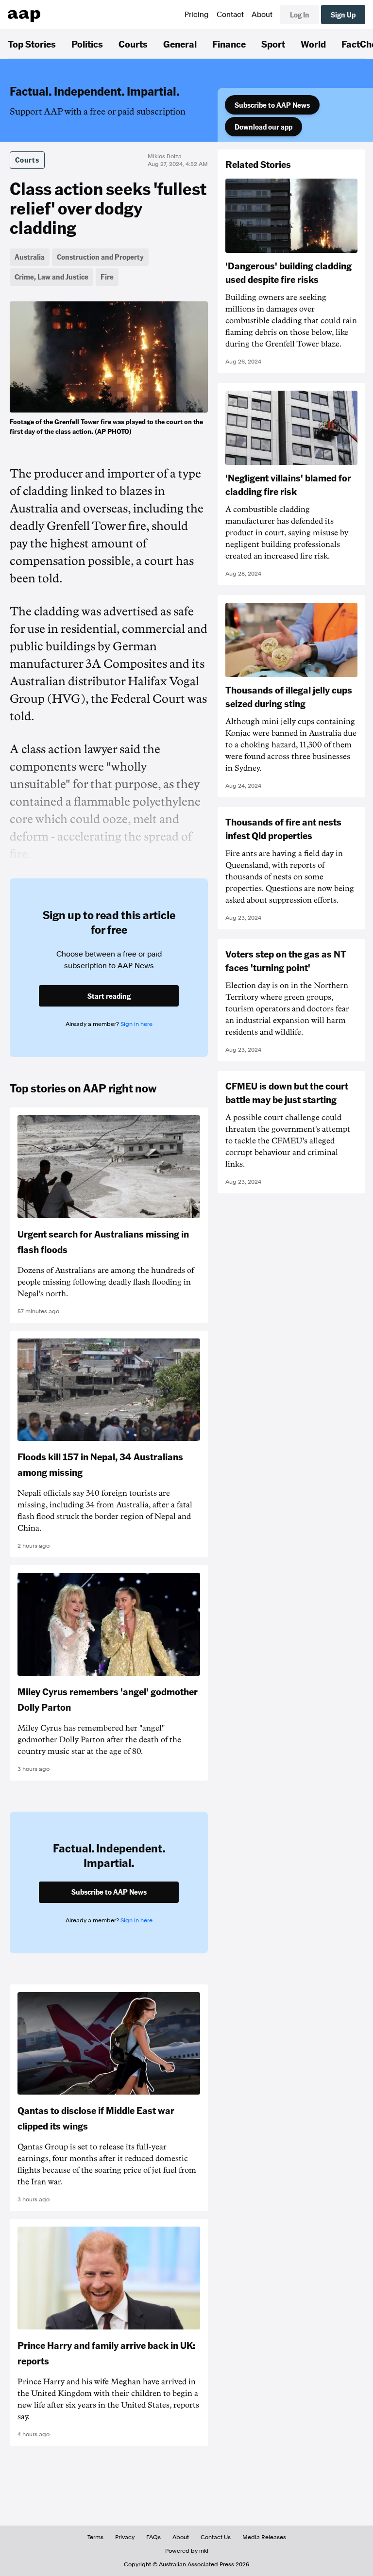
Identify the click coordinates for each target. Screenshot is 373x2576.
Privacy (125, 2537)
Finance (229, 44)
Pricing (197, 15)
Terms (95, 2537)
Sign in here (136, 1024)
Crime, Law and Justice (51, 277)
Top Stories (32, 44)
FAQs (153, 2537)
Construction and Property (100, 257)
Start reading (109, 996)
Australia (30, 257)
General (180, 44)
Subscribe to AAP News (272, 105)
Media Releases (264, 2537)
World (313, 44)
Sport (273, 44)
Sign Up (343, 15)
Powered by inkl (187, 2551)
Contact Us (216, 2537)
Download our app (263, 127)
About (262, 15)
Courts (133, 44)
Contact (230, 15)
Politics (87, 44)
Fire (107, 277)
